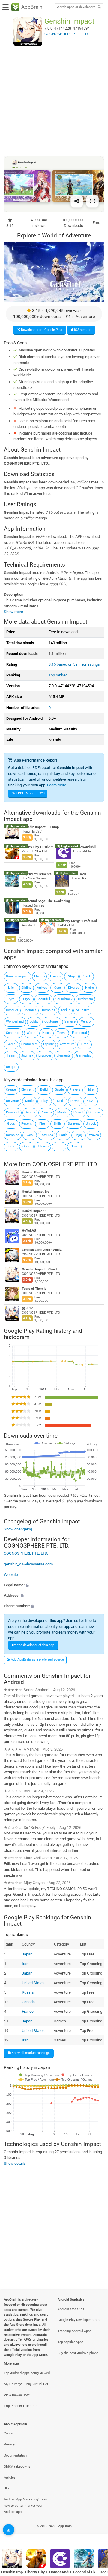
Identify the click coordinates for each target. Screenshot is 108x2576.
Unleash (43, 1146)
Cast (58, 988)
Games (30, 1112)
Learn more (57, 785)
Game (11, 1044)
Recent (27, 1124)
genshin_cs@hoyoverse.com (28, 1564)
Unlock (91, 1124)
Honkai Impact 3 (34, 1211)
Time (85, 1044)
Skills (58, 1124)
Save (74, 1146)
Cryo (26, 999)
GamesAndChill (85, 847)
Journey (27, 1056)
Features (46, 1135)
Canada (28, 2002)
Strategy (74, 1124)
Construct (13, 1033)
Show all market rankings (30, 2053)
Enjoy (79, 1135)
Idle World (29, 921)
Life (11, 988)
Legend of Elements (37, 874)
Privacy (9, 2444)
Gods (11, 1124)
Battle (59, 1090)
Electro (39, 976)
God (60, 1101)
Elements (64, 1056)
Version (87, 1021)
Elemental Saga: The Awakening (46, 901)
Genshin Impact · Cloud (39, 1269)
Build (44, 1090)
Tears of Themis (34, 1289)
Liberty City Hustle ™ (37, 847)
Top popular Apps (70, 2342)
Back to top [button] (96, 2533)
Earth (63, 1135)
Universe (12, 1101)
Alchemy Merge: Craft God (77, 921)
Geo (30, 1135)
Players (75, 1090)
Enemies (30, 1010)
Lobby (34, 1021)
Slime (11, 1146)
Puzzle (91, 1101)
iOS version (82, 330)
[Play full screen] (92, 201)
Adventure (67, 1044)
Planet (78, 1112)
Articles (10, 2478)
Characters (30, 1044)
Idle (91, 1090)
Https (46, 1033)
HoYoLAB (29, 1231)
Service (70, 1021)
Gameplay (84, 1056)
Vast (87, 976)
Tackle (66, 1010)
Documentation (15, 2456)
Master (63, 1112)
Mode (29, 1101)
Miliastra (83, 1010)
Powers (46, 1112)
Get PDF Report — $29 (28, 793)
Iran (25, 1964)
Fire (42, 1124)
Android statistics (71, 2309)
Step (72, 976)
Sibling (26, 988)
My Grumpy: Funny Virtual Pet (26, 2384)
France (27, 2011)
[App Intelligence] (9, 2530)
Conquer (12, 1010)
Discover (45, 1056)
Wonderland (15, 1021)
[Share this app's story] (77, 201)
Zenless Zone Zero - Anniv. (42, 1250)
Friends (56, 976)
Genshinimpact (17, 976)
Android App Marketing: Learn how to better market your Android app (26, 2506)
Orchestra (85, 999)
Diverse (74, 988)
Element (27, 1090)
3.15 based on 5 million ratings (74, 664)
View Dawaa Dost (17, 2395)
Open (26, 1146)
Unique (11, 1067)
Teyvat (62, 1033)
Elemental (79, 1033)
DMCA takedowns (17, 2467)
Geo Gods (79, 874)
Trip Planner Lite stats (21, 2406)
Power (75, 1101)
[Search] (99, 7)
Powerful (13, 1112)
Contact (10, 2433)
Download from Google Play (41, 330)
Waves (94, 1135)
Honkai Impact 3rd (36, 1192)
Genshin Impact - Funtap (40, 827)
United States (33, 1983)
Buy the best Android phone (78, 2353)
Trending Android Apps (75, 2331)
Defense (95, 1112)
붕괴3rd (28, 1308)
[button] (54, 1585)
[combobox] (75, 7)
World (31, 1033)
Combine (13, 1135)
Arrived (42, 988)
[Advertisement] (54, 101)
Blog (7, 2488)
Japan (27, 1954)
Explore (49, 1044)
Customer (52, 1021)
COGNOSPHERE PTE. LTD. (65, 1164)
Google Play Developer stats (79, 2320)
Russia (27, 1992)
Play (45, 1101)
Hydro (90, 988)
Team (11, 1056)
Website (11, 1575)
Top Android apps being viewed (27, 2373)
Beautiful (43, 999)
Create (11, 1090)
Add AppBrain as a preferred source (37, 1660)
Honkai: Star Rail (34, 1172)
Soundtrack (64, 999)
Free (59, 1146)
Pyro (11, 999)
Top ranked (58, 675)
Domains (49, 1010)
